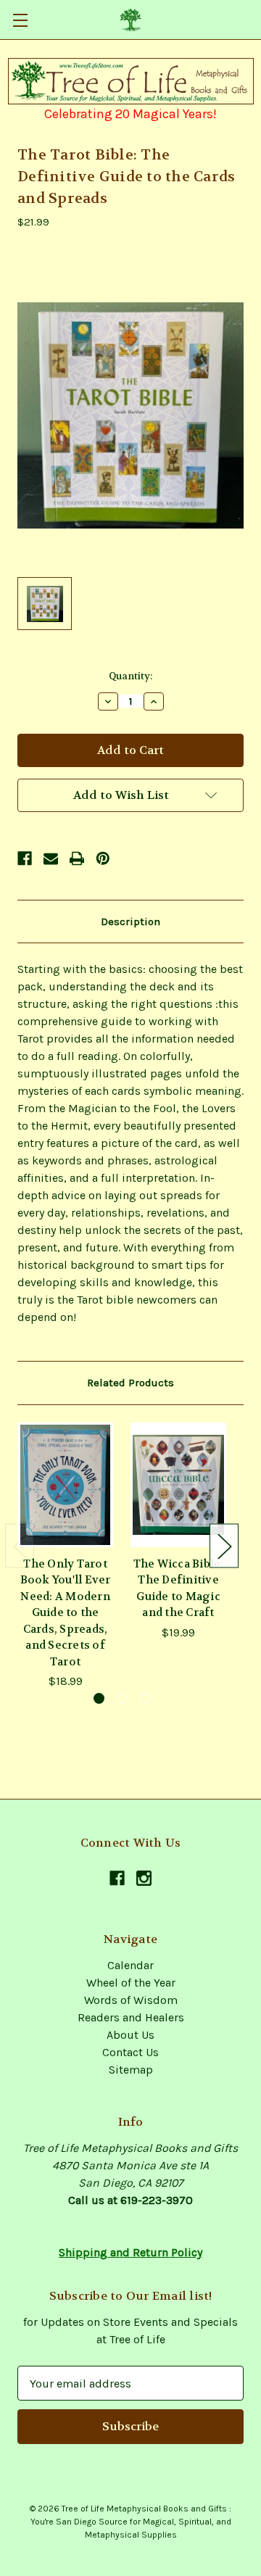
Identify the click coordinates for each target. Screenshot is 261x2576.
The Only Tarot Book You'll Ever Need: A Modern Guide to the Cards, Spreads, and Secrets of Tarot (66, 1613)
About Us (130, 2035)
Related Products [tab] (130, 1383)
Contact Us (130, 2052)
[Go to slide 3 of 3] (145, 1698)
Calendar (130, 1965)
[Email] (51, 858)
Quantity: (130, 676)
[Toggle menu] (20, 20)
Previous (20, 1545)
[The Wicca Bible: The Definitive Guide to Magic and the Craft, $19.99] (178, 1485)
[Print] (77, 858)
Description (130, 922)
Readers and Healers (131, 2017)
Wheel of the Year (131, 1983)
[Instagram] (144, 1878)
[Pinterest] (103, 858)
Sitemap (131, 2070)
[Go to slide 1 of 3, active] (99, 1698)
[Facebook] (25, 858)
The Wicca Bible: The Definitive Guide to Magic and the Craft (179, 1589)
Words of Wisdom (131, 2000)
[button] (131, 81)
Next (224, 1545)
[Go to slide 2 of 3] (122, 1698)
